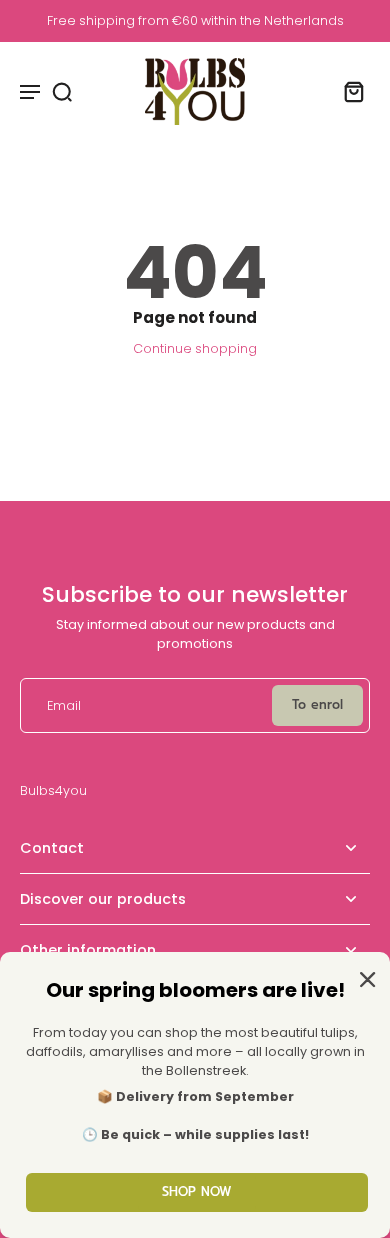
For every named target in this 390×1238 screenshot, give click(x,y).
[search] (62, 91)
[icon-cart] (348, 91)
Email (64, 705)
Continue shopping (195, 348)
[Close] (364, 978)
